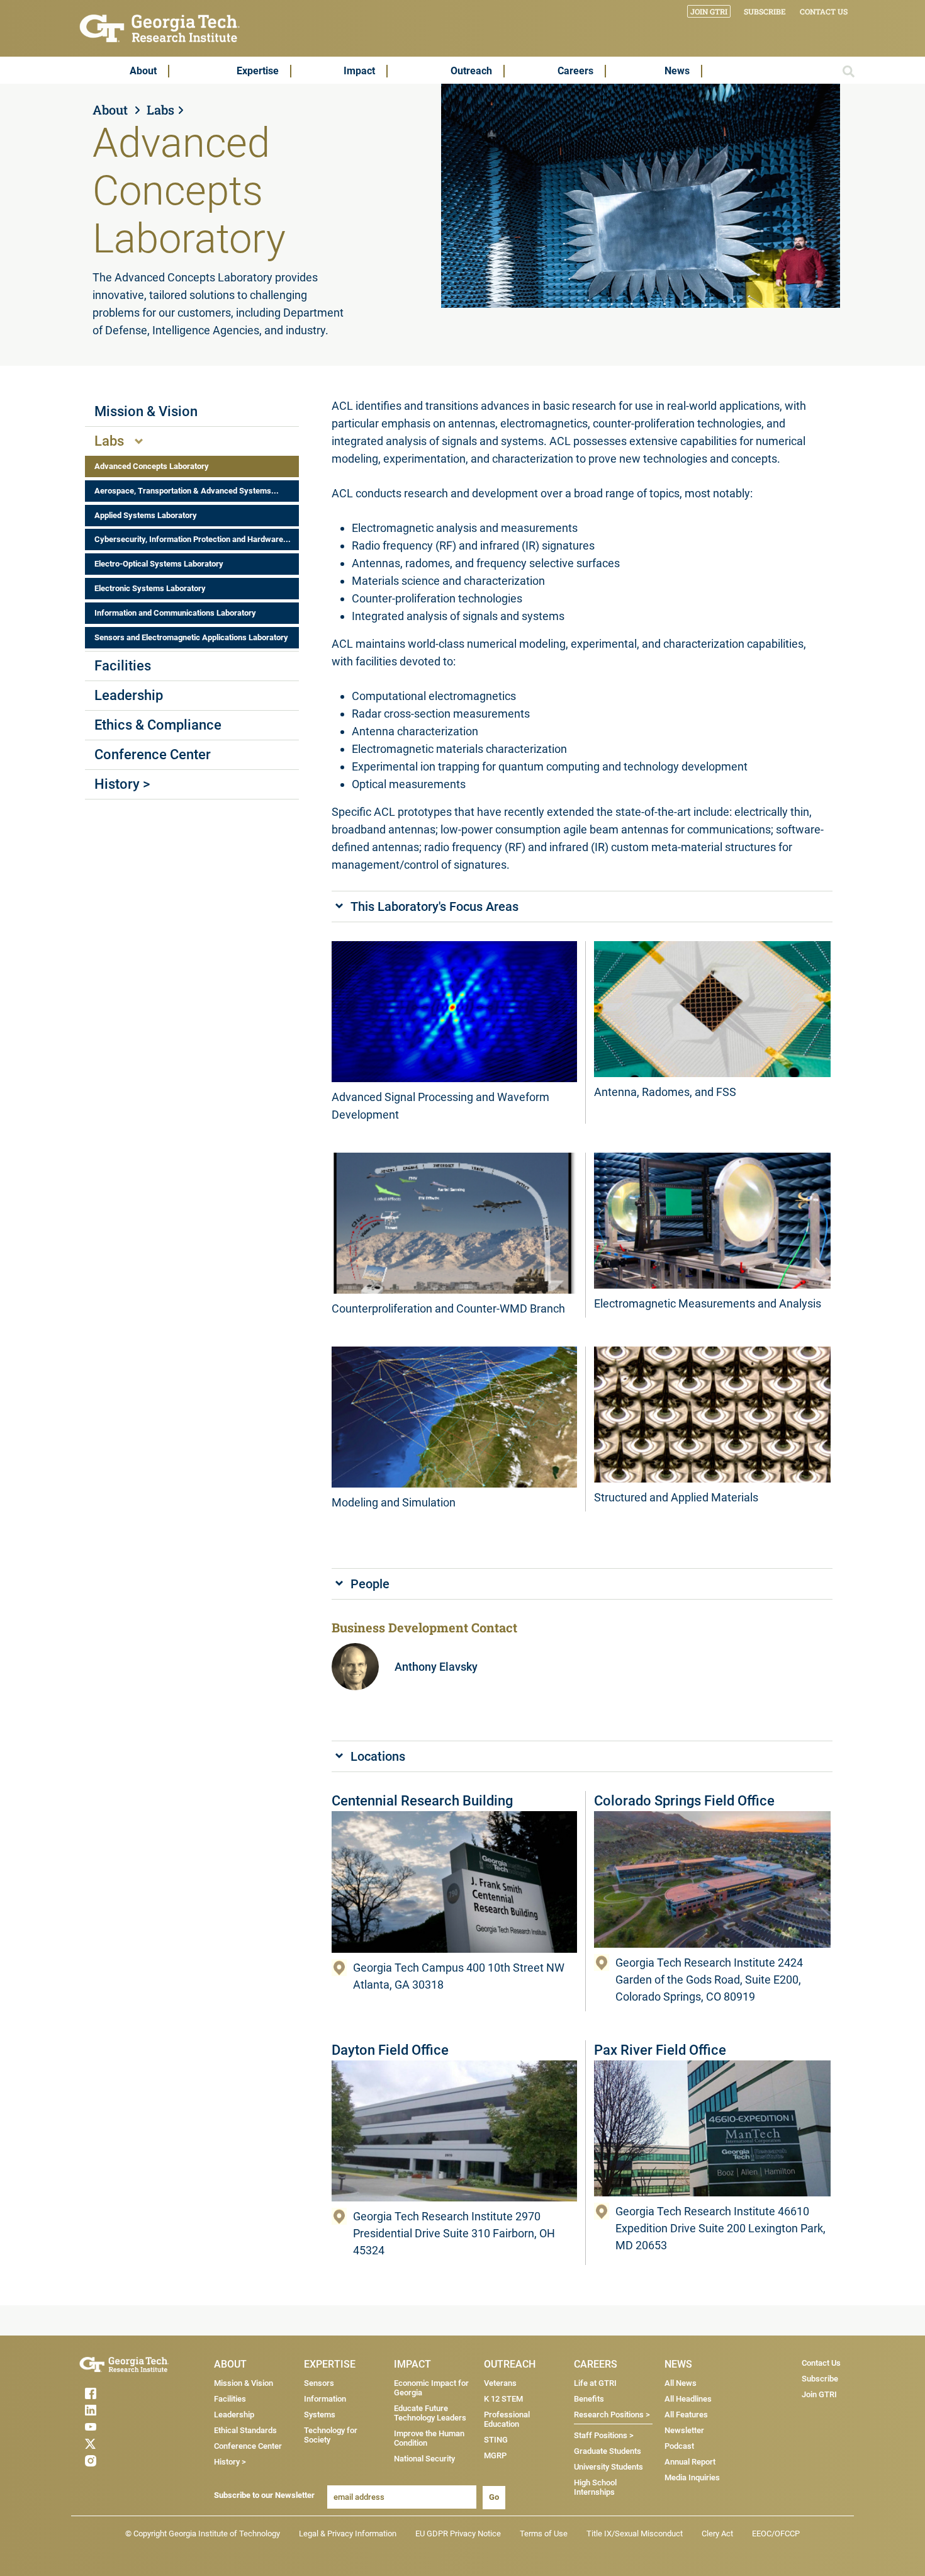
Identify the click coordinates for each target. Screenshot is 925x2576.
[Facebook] (115, 2393)
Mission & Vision (146, 411)
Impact (359, 71)
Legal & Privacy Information (348, 2534)
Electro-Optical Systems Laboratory (159, 564)
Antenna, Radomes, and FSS (665, 1092)
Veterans (500, 2383)
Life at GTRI (595, 2383)
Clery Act (717, 2534)
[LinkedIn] (115, 2410)
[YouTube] (115, 2427)
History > (122, 784)
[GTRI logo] (160, 27)
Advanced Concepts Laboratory (152, 466)
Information (325, 2399)
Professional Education (507, 2419)
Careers (575, 71)
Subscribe (765, 11)
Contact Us (824, 11)
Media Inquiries (692, 2477)
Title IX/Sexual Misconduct (635, 2534)
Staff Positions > (604, 2435)
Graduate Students (608, 2451)
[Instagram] (115, 2461)
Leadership (129, 695)
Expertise (258, 71)
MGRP (495, 2455)
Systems (320, 2415)
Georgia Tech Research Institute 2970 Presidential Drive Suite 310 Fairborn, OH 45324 (454, 2233)
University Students (608, 2467)
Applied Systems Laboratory (146, 515)
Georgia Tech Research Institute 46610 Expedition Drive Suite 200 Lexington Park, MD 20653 (720, 2228)
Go (494, 2497)
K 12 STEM (503, 2399)
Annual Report (690, 2462)
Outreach (471, 71)
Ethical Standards (245, 2430)
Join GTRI (709, 11)
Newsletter (684, 2430)
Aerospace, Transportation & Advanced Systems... (187, 491)
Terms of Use (544, 2534)
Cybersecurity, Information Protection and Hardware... (193, 539)
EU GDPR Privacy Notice (458, 2534)
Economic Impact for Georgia (431, 2388)
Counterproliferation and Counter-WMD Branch (448, 1308)
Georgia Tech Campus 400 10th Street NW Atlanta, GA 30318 (459, 1976)
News (677, 71)
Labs (160, 110)
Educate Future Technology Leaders (430, 2413)
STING (496, 2440)
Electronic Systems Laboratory (150, 588)
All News (681, 2383)
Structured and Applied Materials (676, 1497)
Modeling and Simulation (394, 1502)
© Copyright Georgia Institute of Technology (203, 2534)
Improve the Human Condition (429, 2438)
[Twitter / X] (115, 2444)
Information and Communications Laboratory (175, 613)
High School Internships (595, 2487)
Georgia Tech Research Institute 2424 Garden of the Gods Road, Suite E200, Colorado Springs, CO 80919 (709, 1980)
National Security (424, 2459)
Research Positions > (612, 2415)
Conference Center (153, 754)
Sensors (319, 2383)
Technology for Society (331, 2435)
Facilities (123, 666)
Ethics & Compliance (158, 725)
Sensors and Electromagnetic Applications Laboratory (191, 637)
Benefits (589, 2399)
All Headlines (688, 2399)
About (143, 71)
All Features (686, 2415)
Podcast (679, 2446)
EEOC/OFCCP (776, 2534)
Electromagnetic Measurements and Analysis (708, 1303)
